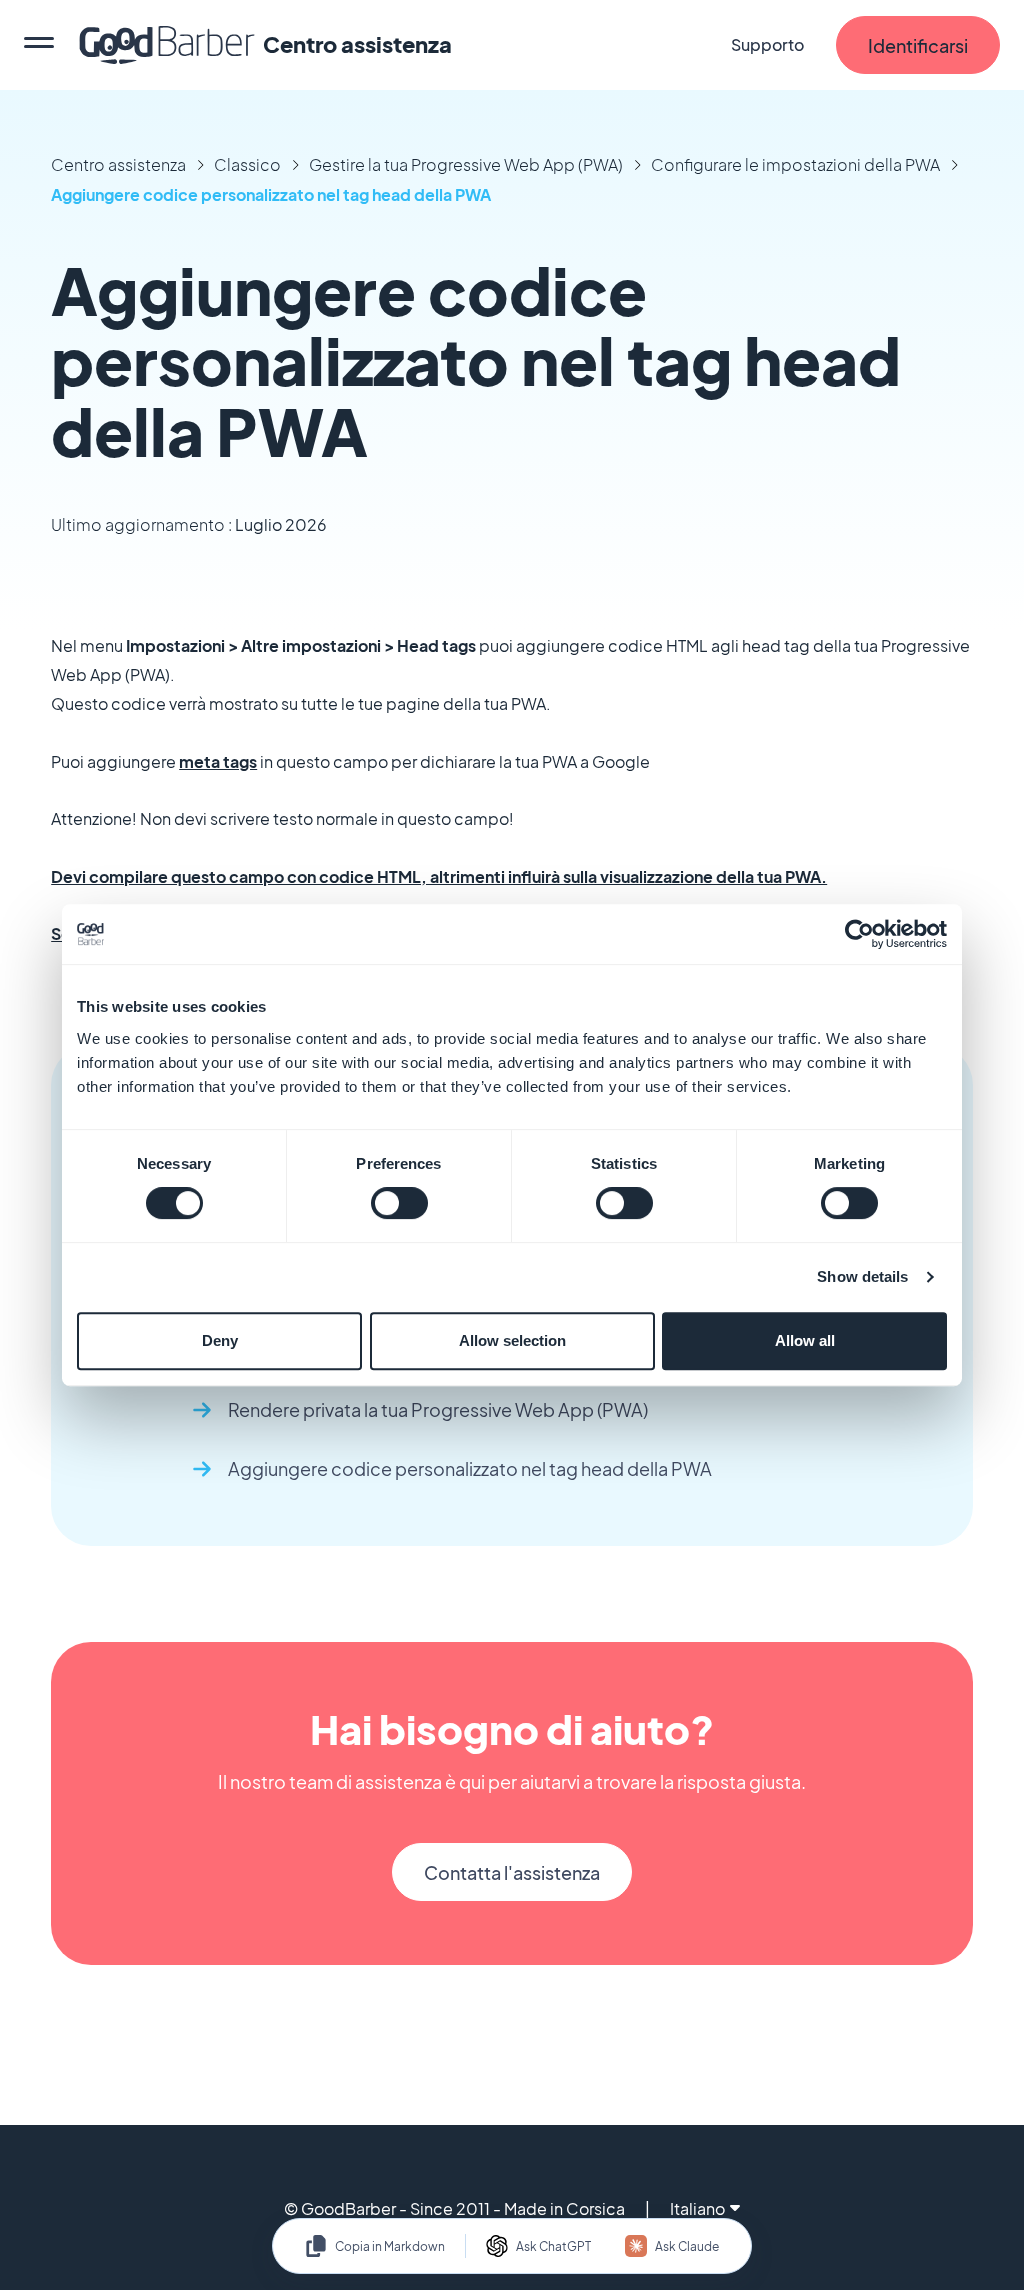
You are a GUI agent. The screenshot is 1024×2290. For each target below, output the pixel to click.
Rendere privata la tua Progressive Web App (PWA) (438, 1409)
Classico (247, 164)
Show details (862, 1276)
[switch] (399, 1203)
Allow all (805, 1340)
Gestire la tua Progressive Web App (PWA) (466, 164)
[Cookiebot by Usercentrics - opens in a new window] (859, 934)
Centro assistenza (118, 164)
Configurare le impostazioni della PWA (795, 164)
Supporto (767, 44)
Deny (220, 1340)
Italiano (697, 2208)
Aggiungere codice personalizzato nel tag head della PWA (271, 194)
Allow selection (512, 1340)
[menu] (39, 45)
